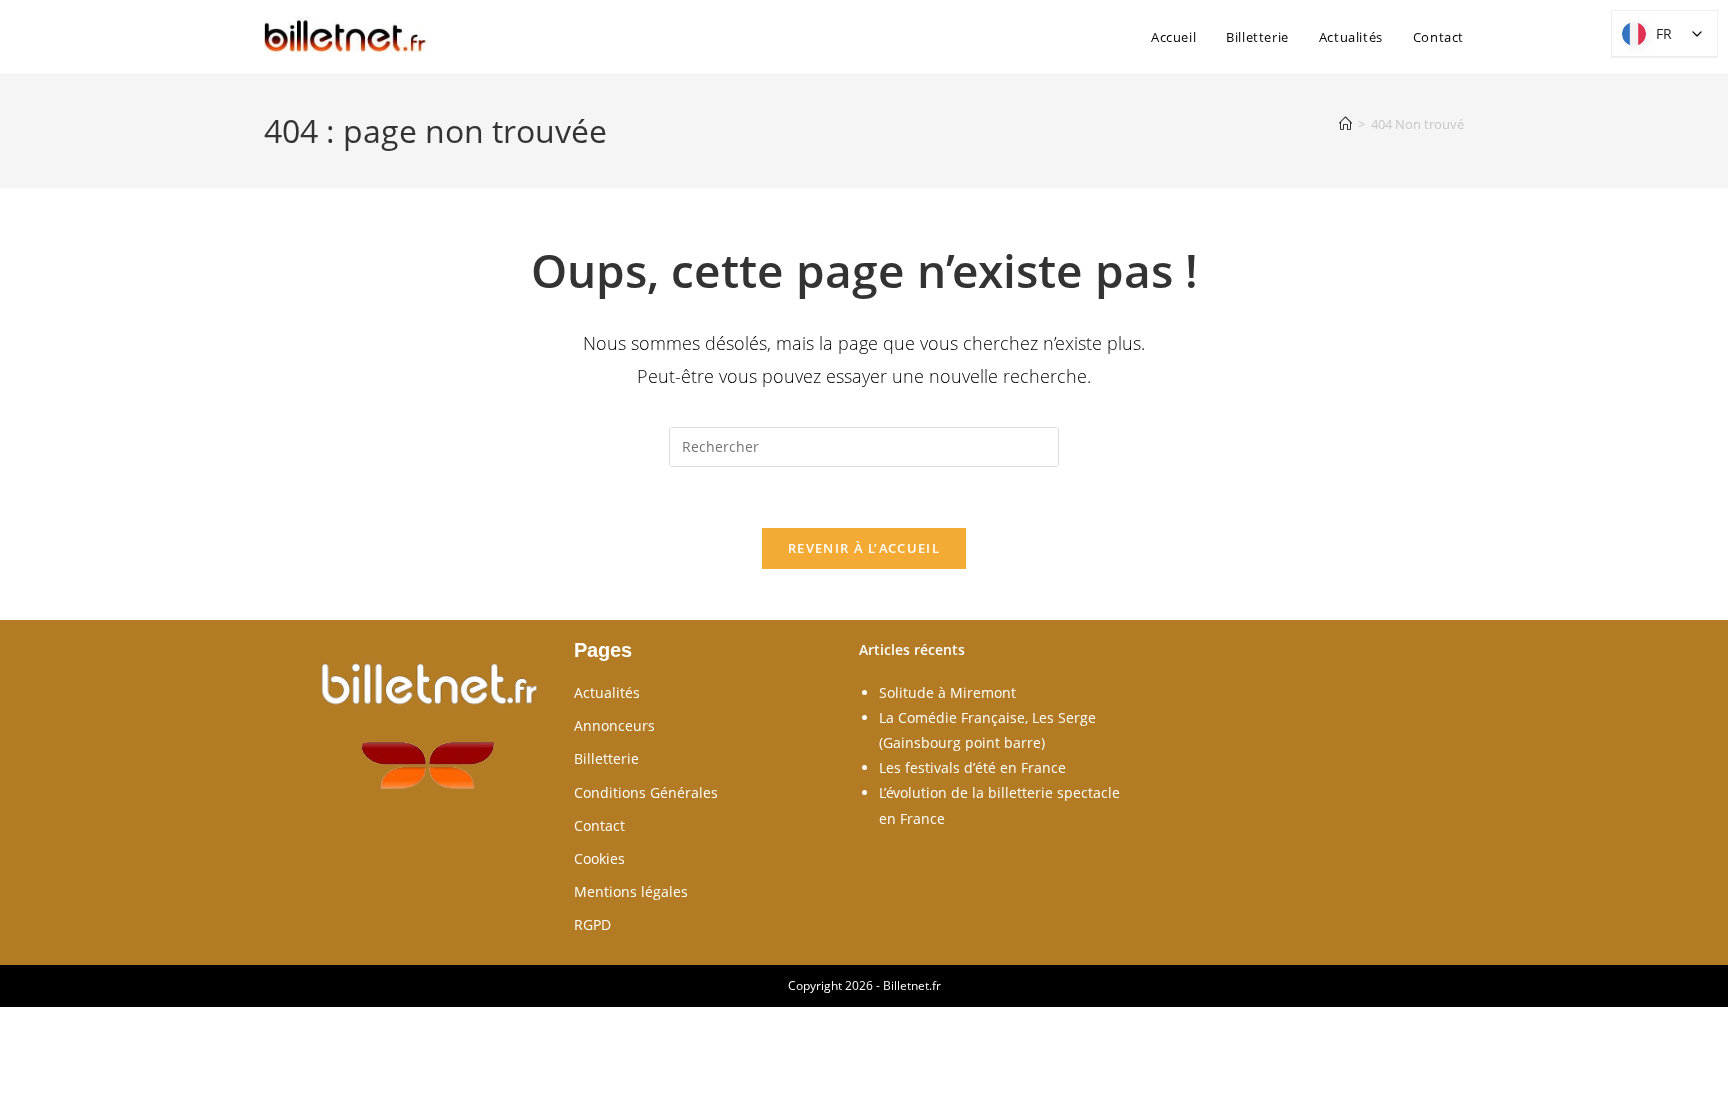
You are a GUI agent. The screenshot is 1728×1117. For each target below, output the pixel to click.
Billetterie (606, 758)
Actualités (607, 692)
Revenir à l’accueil (864, 548)
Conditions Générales (646, 792)
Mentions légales (631, 891)
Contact (599, 825)
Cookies (599, 858)
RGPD (592, 924)
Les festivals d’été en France (972, 767)
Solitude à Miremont (947, 692)
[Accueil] (1345, 124)
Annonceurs (614, 725)
